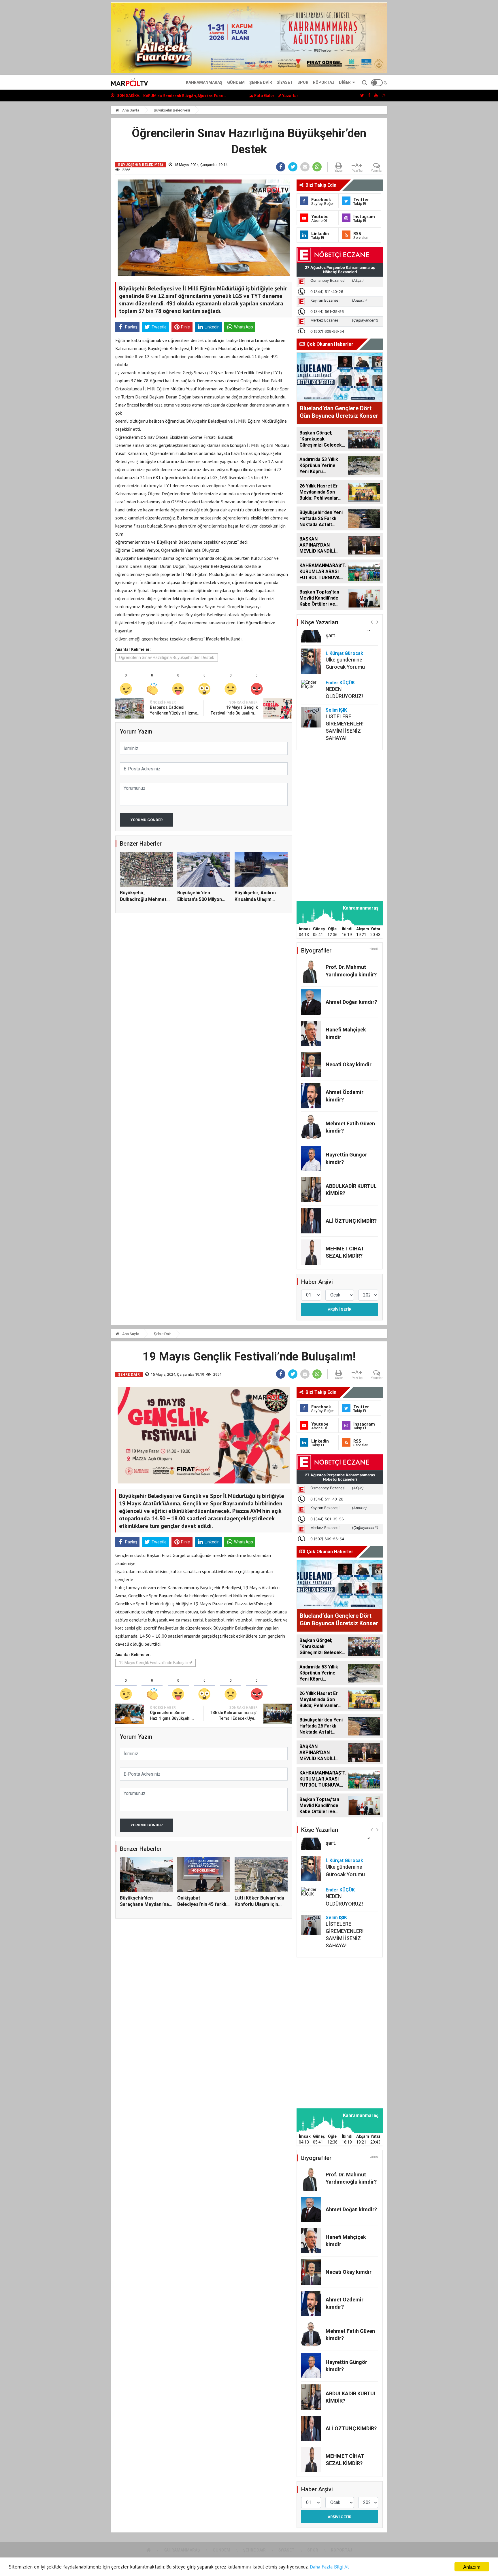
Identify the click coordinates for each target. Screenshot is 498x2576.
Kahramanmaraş (204, 82)
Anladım (472, 2567)
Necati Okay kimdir (349, 1064)
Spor (303, 82)
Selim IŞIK (336, 710)
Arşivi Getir (339, 1309)
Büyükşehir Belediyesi (172, 110)
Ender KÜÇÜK (340, 683)
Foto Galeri (264, 96)
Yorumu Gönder (147, 820)
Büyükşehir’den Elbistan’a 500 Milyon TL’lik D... (200, 899)
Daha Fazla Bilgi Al (329, 2567)
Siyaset (285, 82)
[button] (372, 622)
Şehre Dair (261, 82)
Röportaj (324, 82)
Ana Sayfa (130, 110)
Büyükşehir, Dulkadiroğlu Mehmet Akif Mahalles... (143, 899)
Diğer (345, 82)
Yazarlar (290, 96)
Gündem (236, 82)
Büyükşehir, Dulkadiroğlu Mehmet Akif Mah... (184, 96)
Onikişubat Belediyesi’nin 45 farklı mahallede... (202, 1904)
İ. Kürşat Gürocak (344, 653)
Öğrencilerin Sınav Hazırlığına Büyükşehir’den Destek (167, 657)
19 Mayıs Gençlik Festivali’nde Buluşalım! (155, 1663)
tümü (374, 949)
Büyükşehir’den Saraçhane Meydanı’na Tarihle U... (144, 1904)
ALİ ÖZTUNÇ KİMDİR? (351, 1221)
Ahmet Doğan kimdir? (351, 1002)
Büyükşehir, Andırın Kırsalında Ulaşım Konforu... (255, 899)
